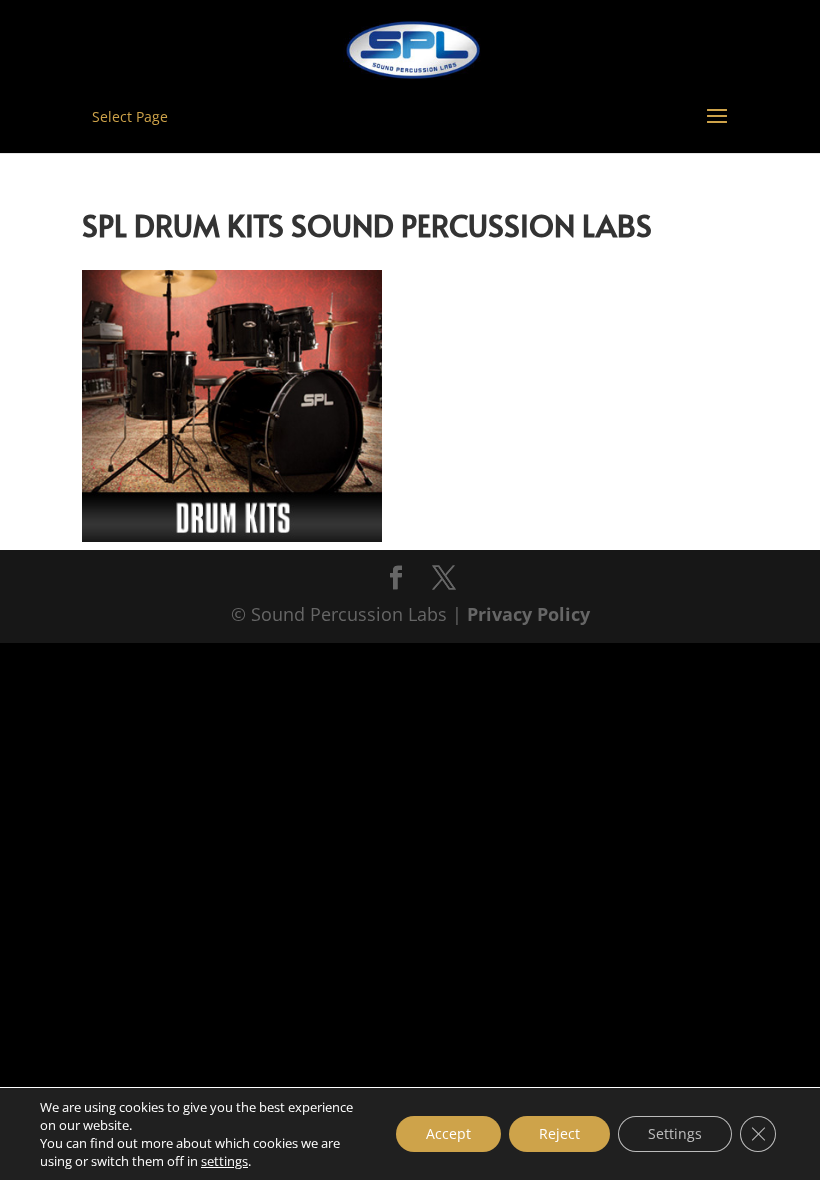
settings (224, 1161)
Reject (559, 1133)
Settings (675, 1133)
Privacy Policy (528, 614)
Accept (448, 1133)
